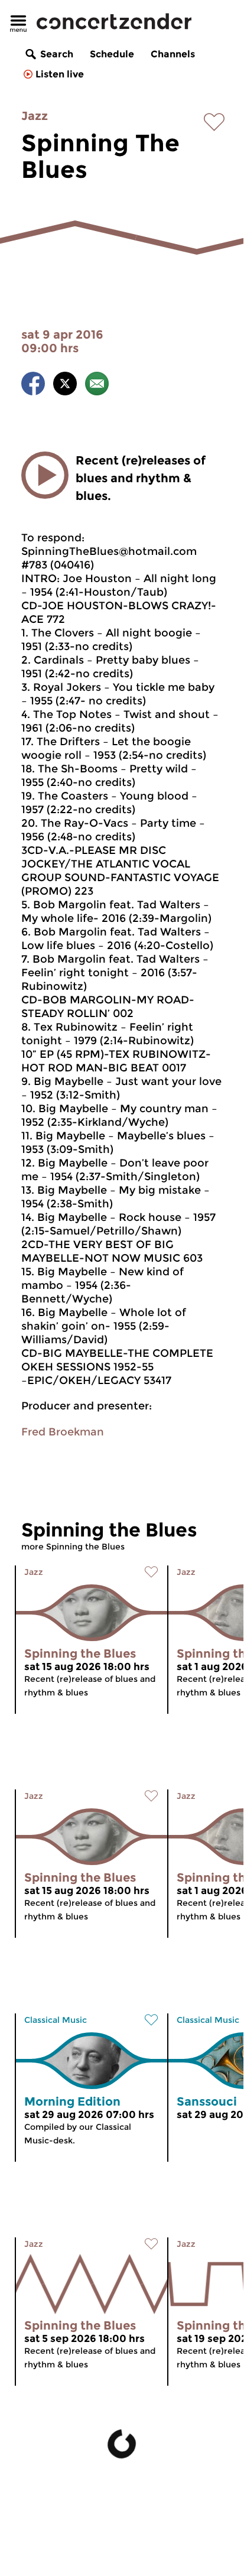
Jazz (35, 116)
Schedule (112, 54)
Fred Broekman (63, 1432)
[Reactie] (97, 386)
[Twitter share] (65, 386)
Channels (173, 54)
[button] (45, 475)
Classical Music (56, 2020)
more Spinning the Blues (73, 1547)
